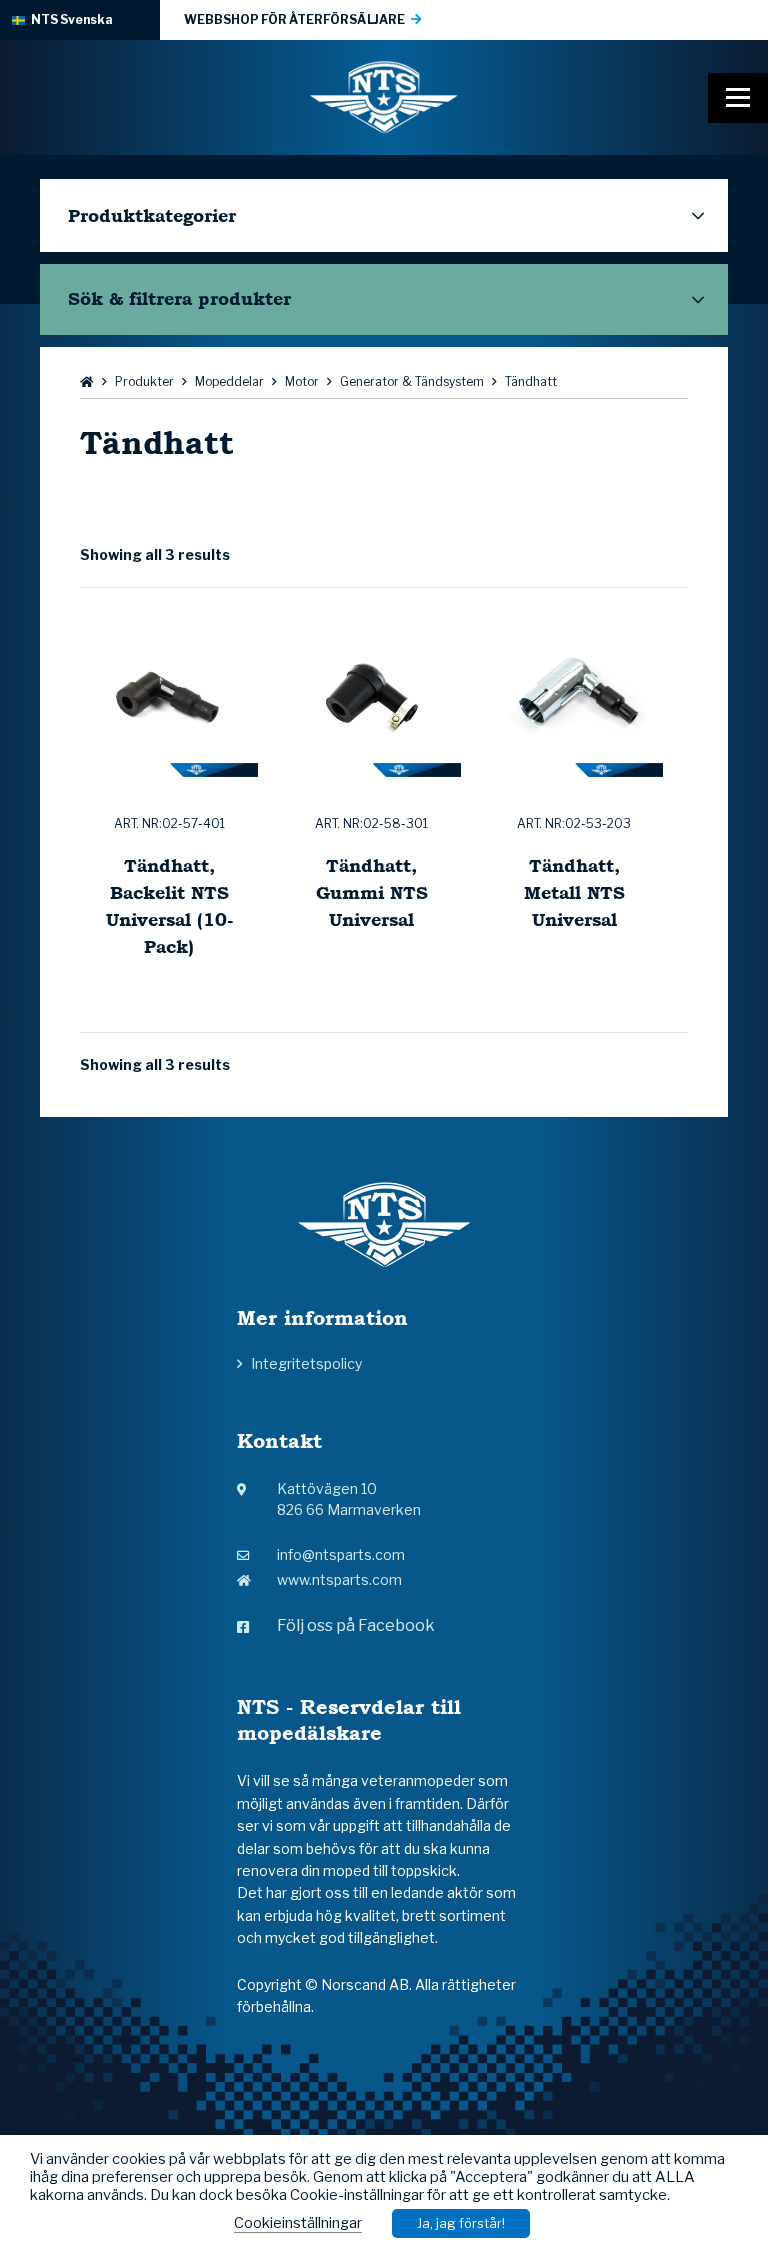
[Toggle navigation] (738, 98)
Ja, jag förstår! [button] (461, 2223)
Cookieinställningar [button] (298, 2223)
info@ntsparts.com (341, 1554)
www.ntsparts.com (339, 1579)
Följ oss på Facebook (356, 1625)
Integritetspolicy (306, 1363)
